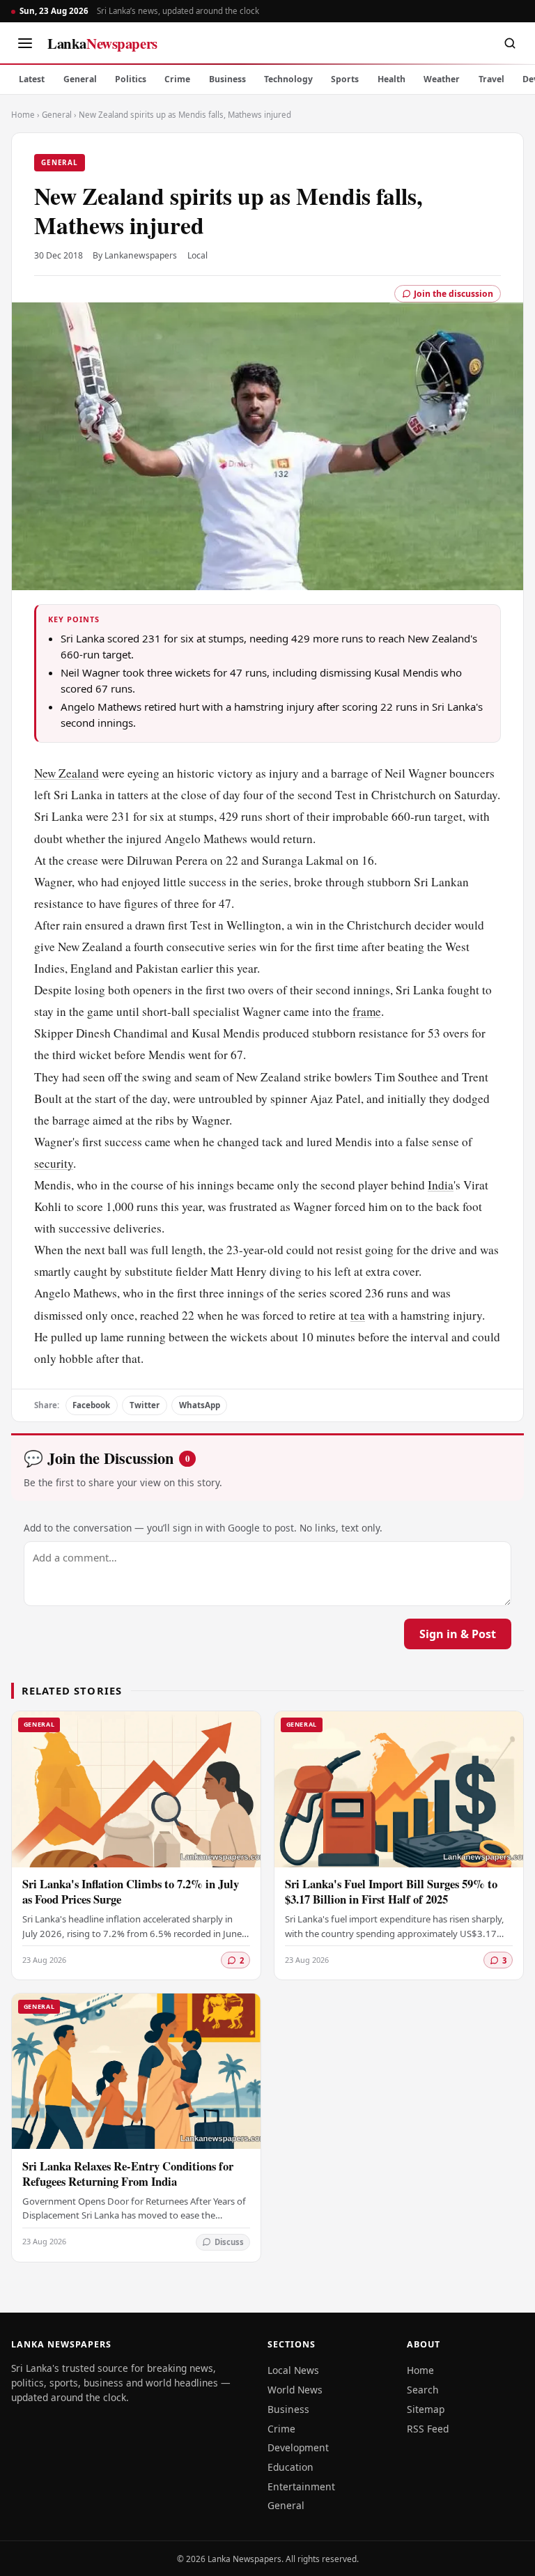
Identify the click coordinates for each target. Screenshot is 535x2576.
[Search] (510, 43)
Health (391, 79)
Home (23, 115)
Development (298, 2447)
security (54, 1163)
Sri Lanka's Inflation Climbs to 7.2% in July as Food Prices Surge (131, 1891)
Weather (442, 79)
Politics (131, 79)
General (80, 79)
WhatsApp (200, 1405)
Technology (288, 79)
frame (367, 1011)
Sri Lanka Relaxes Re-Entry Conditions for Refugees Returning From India (128, 2174)
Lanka (102, 43)
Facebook (91, 1405)
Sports (345, 79)
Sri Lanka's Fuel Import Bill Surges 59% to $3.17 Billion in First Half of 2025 (391, 1891)
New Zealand (67, 773)
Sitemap (426, 2409)
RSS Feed (428, 2429)
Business (227, 79)
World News (295, 2390)
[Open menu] (25, 43)
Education (290, 2467)
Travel (491, 79)
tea (358, 1315)
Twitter (145, 1405)
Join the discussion (453, 294)
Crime (177, 79)
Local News (293, 2370)
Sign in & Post (458, 1634)
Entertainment (301, 2486)
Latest (32, 79)
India (441, 1185)
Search (423, 2390)
